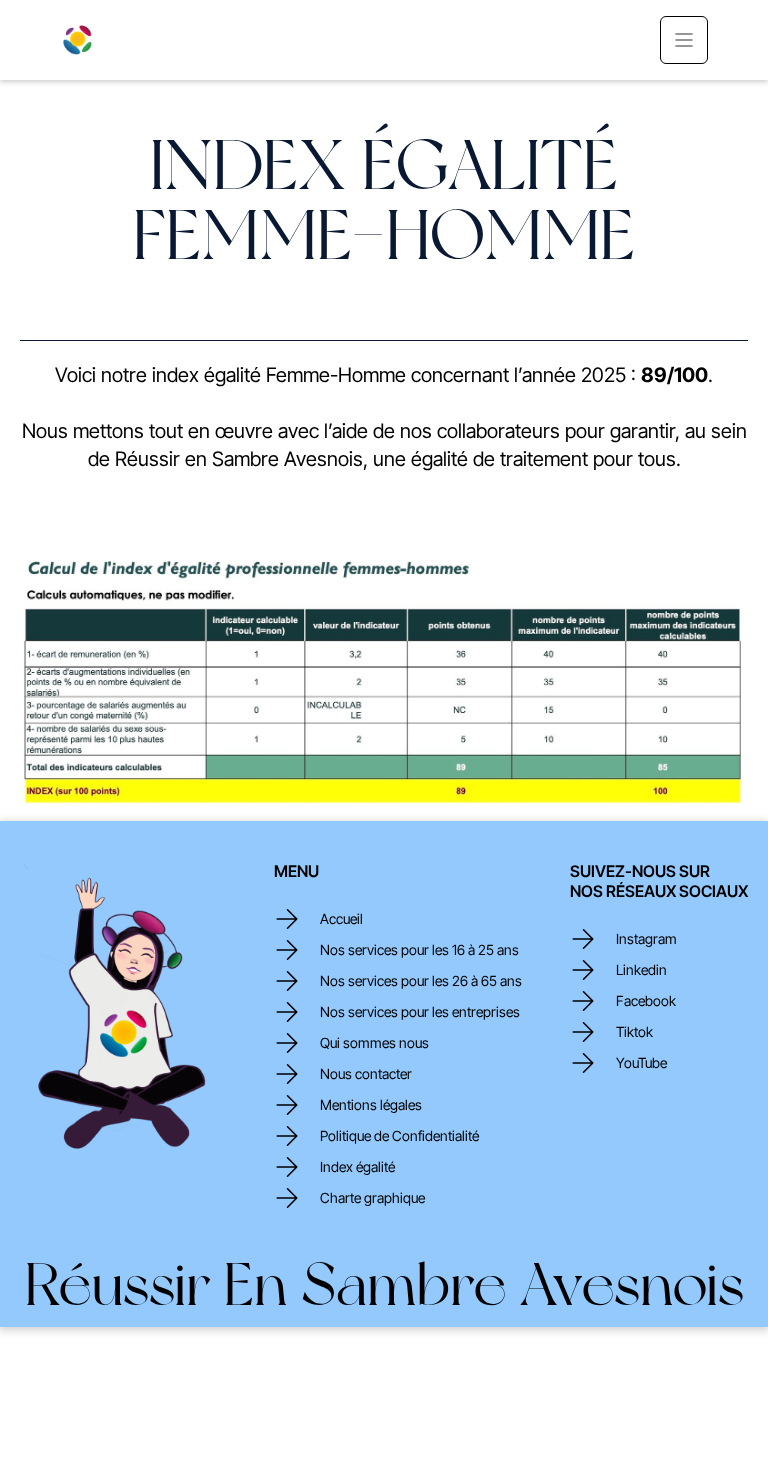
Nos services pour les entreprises (420, 1012)
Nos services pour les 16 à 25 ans (419, 950)
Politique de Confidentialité (399, 1136)
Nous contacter (366, 1074)
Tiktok (634, 1032)
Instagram (646, 939)
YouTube (641, 1063)
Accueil (341, 919)
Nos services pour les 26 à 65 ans (421, 981)
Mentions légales (371, 1105)
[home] (77, 40)
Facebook (646, 1001)
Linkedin (641, 970)
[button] (684, 40)
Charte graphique (372, 1198)
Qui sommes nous (374, 1043)
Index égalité (357, 1167)
